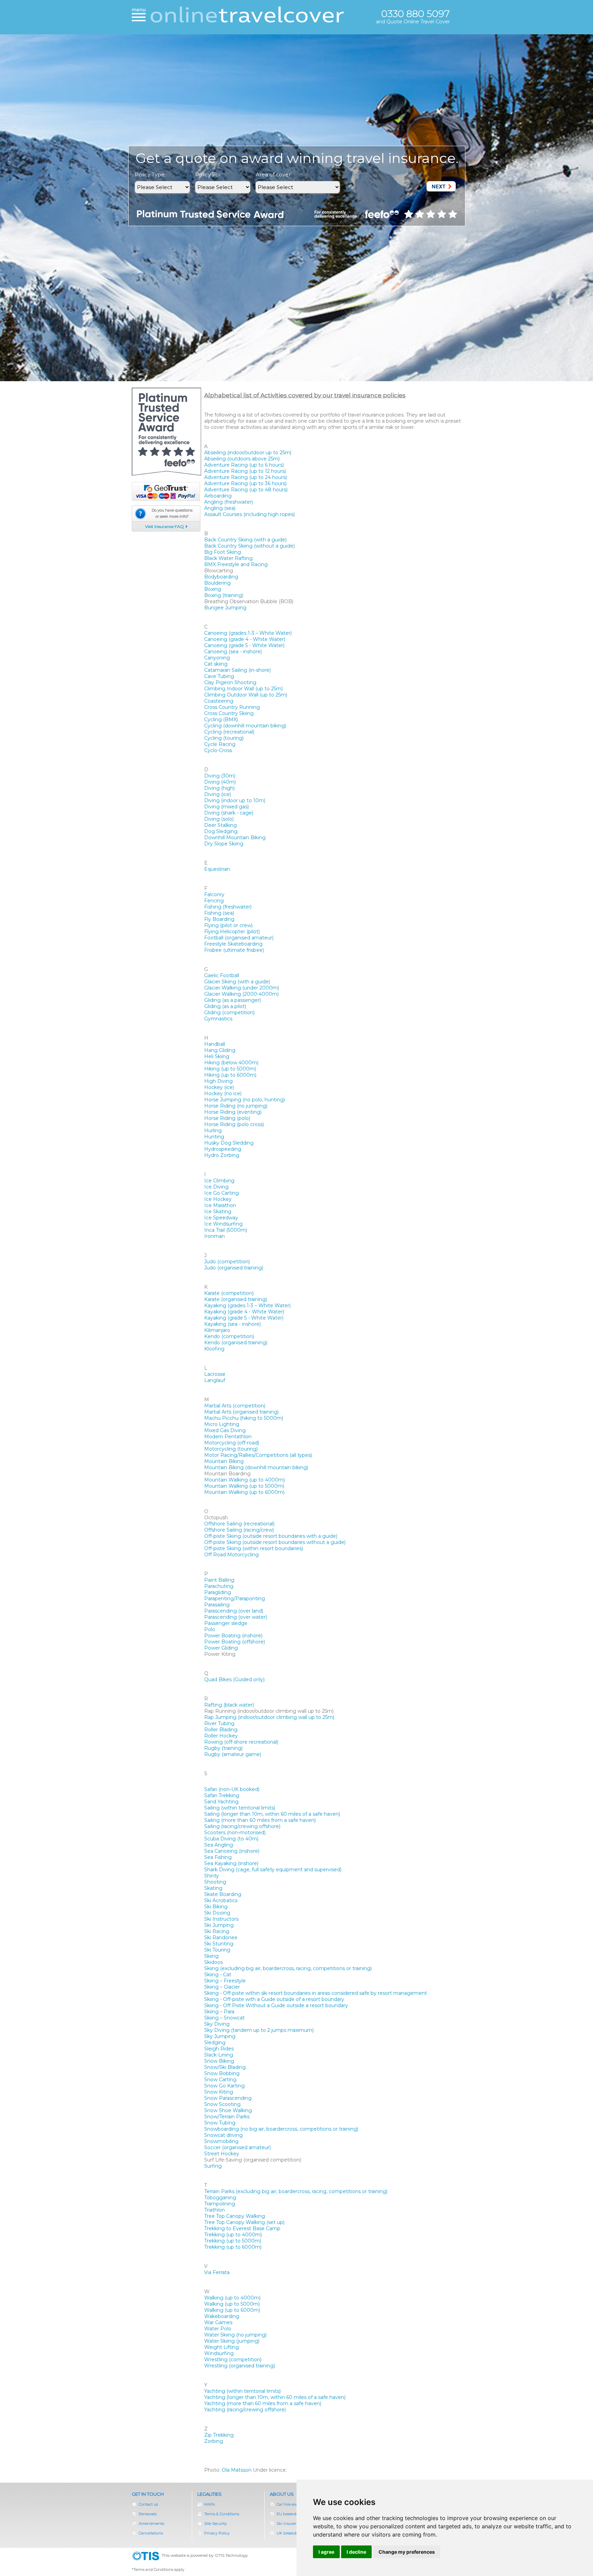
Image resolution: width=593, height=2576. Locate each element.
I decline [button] (356, 2552)
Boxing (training (223, 595)
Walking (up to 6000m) (232, 2310)
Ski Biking (216, 1907)
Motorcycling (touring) (231, 1449)
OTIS (147, 2556)
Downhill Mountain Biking (235, 838)
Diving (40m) (220, 782)
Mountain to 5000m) (244, 1486)
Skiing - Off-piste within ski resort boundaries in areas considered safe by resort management (316, 1993)
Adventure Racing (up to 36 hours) (245, 483)
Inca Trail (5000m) (226, 1230)
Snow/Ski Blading (225, 2067)
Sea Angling (219, 1845)
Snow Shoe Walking (228, 2110)
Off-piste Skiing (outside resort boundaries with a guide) (271, 1536)
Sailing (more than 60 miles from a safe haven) (260, 1820)
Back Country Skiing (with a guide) (245, 540)
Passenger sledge (226, 1623)
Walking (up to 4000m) (232, 2298)
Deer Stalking (220, 825)
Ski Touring (217, 1950)
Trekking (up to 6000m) (233, 2247)
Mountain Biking (224, 1461)
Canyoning (217, 658)
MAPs (210, 2504)
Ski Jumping (219, 1925)
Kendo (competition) (229, 1336)
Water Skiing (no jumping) (235, 2335)
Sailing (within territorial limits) (240, 1808)
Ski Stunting (219, 1944)
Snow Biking (219, 2061)
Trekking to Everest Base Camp (242, 2228)
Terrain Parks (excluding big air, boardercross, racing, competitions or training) (296, 2191)
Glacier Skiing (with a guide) (237, 982)
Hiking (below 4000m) (231, 1063)
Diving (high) (219, 788)
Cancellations (151, 2533)
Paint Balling (219, 1580)
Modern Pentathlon (228, 1437)
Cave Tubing (219, 676)
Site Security (216, 2524)
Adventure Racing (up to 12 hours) (245, 471)
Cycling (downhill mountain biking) (245, 726)
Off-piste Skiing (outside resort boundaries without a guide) (275, 1542)
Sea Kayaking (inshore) (231, 1863)
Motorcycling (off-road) (232, 1443)
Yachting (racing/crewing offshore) (245, 2410)
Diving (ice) (218, 794)
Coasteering (219, 701)
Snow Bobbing (222, 2073)
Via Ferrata (217, 2272)
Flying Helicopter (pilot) (232, 932)
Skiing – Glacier (222, 1987)
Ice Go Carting (222, 1193)
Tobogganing (220, 2198)
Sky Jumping (220, 2036)
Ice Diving (216, 1187)
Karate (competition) (229, 1293)
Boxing (213, 589)
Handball (215, 1044)
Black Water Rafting (228, 558)
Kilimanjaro (217, 1330)
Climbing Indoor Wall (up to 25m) (243, 689)
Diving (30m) (220, 776)
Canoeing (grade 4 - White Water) (245, 639)
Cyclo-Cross (218, 750)
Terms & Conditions (222, 2514)
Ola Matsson (237, 2470)
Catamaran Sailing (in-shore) (237, 670)
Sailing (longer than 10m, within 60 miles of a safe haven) (272, 1814)
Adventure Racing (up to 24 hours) (246, 477)
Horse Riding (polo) (227, 1118)
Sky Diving (217, 2024)
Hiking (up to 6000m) (230, 1075)
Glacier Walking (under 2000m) (242, 988)
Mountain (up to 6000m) (244, 1492)
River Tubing (219, 1723)
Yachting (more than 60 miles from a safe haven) (263, 2403)
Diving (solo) (219, 819)
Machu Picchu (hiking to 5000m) (244, 1418)
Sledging (215, 2042)
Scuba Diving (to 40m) (231, 1839)
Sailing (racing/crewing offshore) (242, 1826)
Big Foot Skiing (223, 552)
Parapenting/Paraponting (235, 1599)
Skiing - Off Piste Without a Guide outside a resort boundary (276, 2005)
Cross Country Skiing (229, 713)
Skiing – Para (219, 2012)
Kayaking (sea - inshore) (232, 1324)
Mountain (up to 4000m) (245, 1480)
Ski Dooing (217, 1913)
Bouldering (217, 583)
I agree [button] (326, 2552)
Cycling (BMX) (221, 719)
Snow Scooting (222, 2104)
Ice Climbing (219, 1181)
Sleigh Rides (219, 2049)
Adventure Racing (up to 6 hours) (244, 465)
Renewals (151, 2514)
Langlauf (215, 1380)
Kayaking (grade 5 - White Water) (244, 1318)
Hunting (214, 1137)
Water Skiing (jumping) (232, 2341)
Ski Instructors (221, 1919)
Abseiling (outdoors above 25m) (242, 459)
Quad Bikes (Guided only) (234, 1679)
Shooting (215, 1882)
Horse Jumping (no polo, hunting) (245, 1100)
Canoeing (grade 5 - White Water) (244, 645)
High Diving (218, 1081)
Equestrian (217, 869)
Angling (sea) (220, 508)
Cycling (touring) (224, 738)
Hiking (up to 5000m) (230, 1069)
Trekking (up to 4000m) (233, 2235)
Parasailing (217, 1605)
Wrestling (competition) (233, 2360)
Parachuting (219, 1586)
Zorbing (214, 2441)
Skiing (211, 1956)
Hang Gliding (220, 1050)
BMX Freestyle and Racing (236, 564)
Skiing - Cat (218, 1975)
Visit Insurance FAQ (165, 526)
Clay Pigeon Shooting (230, 682)
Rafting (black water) (229, 1705)
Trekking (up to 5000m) (233, 2241)
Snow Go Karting (224, 2086)
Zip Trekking (219, 2435)
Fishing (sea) (219, 913)
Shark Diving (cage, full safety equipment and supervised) (273, 1870)
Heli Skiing (217, 1056)
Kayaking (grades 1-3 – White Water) (247, 1305)
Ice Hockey (218, 1199)
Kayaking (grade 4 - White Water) (244, 1312)
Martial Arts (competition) (235, 1406)
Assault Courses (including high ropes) (249, 514)
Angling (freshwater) (229, 502)
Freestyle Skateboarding (233, 944)
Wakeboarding (222, 2316)
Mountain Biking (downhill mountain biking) (256, 1467)
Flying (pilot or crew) (228, 925)
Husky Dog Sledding (229, 1143)
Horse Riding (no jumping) (236, 1106)
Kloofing (214, 1349)
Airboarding (218, 496)
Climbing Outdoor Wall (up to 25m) (246, 695)
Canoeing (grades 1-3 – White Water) (248, 633)
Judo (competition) (227, 1262)
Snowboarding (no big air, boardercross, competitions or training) (281, 2129)
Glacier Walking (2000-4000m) (241, 994)
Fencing (214, 901)
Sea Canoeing (232, 1851)
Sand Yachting (221, 1802)
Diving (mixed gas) (226, 807)
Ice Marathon (220, 1205)
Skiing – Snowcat (224, 2018)
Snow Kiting (219, 2092)
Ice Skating (218, 1211)
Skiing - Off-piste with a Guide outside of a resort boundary (274, 1999)
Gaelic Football (222, 975)
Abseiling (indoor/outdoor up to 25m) (248, 453)
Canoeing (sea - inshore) (233, 652)
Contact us (148, 2504)
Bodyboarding (221, 577)
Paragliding (218, 1592)
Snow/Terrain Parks (227, 2117)
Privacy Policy (217, 2533)
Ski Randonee (221, 1937)
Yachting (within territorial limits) (242, 2391)
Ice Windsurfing (223, 1224)
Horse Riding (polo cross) (234, 1124)
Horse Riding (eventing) (233, 1112)
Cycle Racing (220, 744)
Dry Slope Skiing (224, 844)
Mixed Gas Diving (225, 1430)
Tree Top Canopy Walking (235, 2216)
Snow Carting (220, 2080)
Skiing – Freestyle (225, 1981)
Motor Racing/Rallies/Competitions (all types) (258, 1455)
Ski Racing (217, 1931)
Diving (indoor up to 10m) (235, 800)
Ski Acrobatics (221, 1900)
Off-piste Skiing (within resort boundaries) (254, 1548)
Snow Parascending (228, 2098)
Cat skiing (216, 664)
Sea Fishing (218, 1857)
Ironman (214, 1236)
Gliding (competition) (229, 1012)
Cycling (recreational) (229, 732)
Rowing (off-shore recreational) (241, 1742)
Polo (210, 1629)
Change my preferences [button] (407, 2552)
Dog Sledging (221, 831)
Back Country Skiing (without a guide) (249, 546)
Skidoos (213, 1962)
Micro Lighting (222, 1424)
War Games (218, 2322)
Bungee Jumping (225, 608)
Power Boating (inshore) (233, 1636)
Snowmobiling (221, 2141)
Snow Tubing (220, 2123)
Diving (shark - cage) (229, 813)
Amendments (151, 2524)
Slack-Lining (219, 2055)
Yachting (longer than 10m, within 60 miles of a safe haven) (275, 2397)
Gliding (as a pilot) (225, 1006)
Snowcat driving (223, 2135)
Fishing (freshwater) (228, 907)
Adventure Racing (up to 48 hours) (246, 490)
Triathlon (214, 2210)
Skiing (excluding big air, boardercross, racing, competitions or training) (288, 1968)
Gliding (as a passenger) (232, 1000)
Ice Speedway (221, 1218)
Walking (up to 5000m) (232, 2304)
